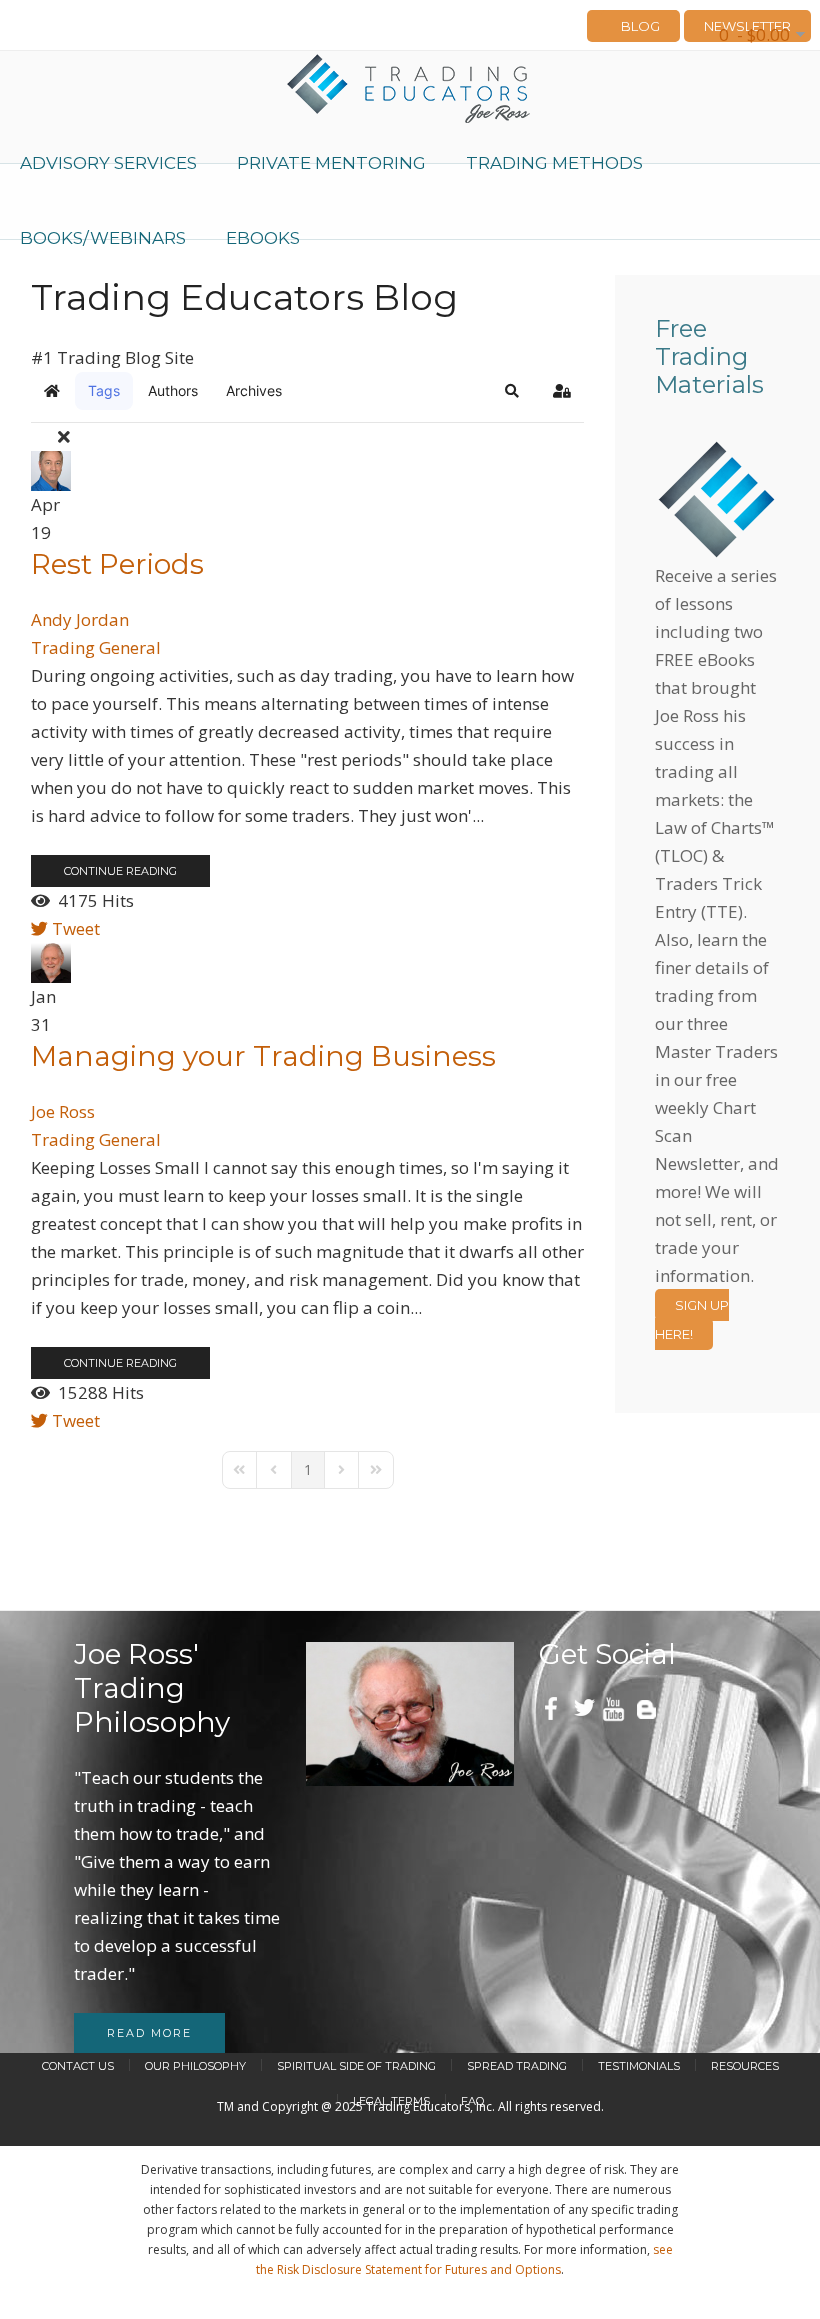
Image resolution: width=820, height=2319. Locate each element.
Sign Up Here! (692, 1319)
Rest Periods (117, 564)
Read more (149, 2033)
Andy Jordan (80, 619)
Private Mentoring (331, 163)
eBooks (263, 238)
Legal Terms (391, 2101)
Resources (745, 2066)
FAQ (472, 2101)
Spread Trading (517, 2066)
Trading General (96, 647)
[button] (512, 391)
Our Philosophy (195, 2066)
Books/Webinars (103, 238)
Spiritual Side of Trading (356, 2066)
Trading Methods (554, 163)
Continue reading (120, 871)
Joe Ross (63, 1111)
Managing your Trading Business (263, 1056)
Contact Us (78, 2066)
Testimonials (639, 2066)
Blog (640, 26)
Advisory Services (108, 163)
